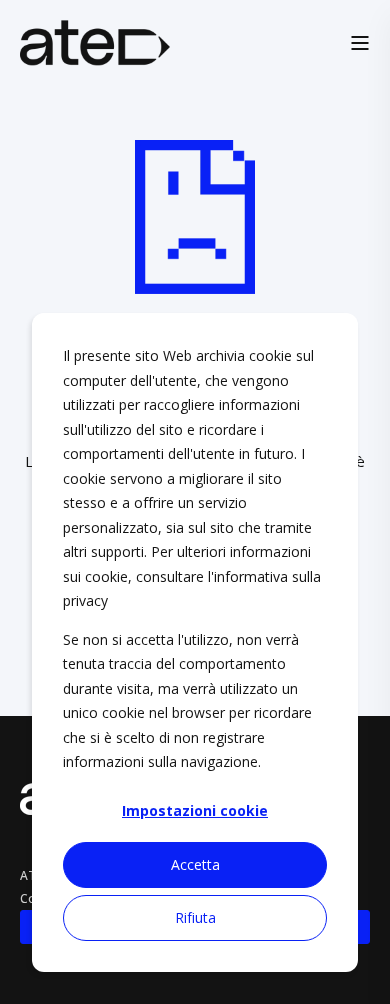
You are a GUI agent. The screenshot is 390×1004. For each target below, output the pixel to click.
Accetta (195, 864)
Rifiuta (195, 917)
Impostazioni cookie (195, 810)
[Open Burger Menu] (360, 43)
